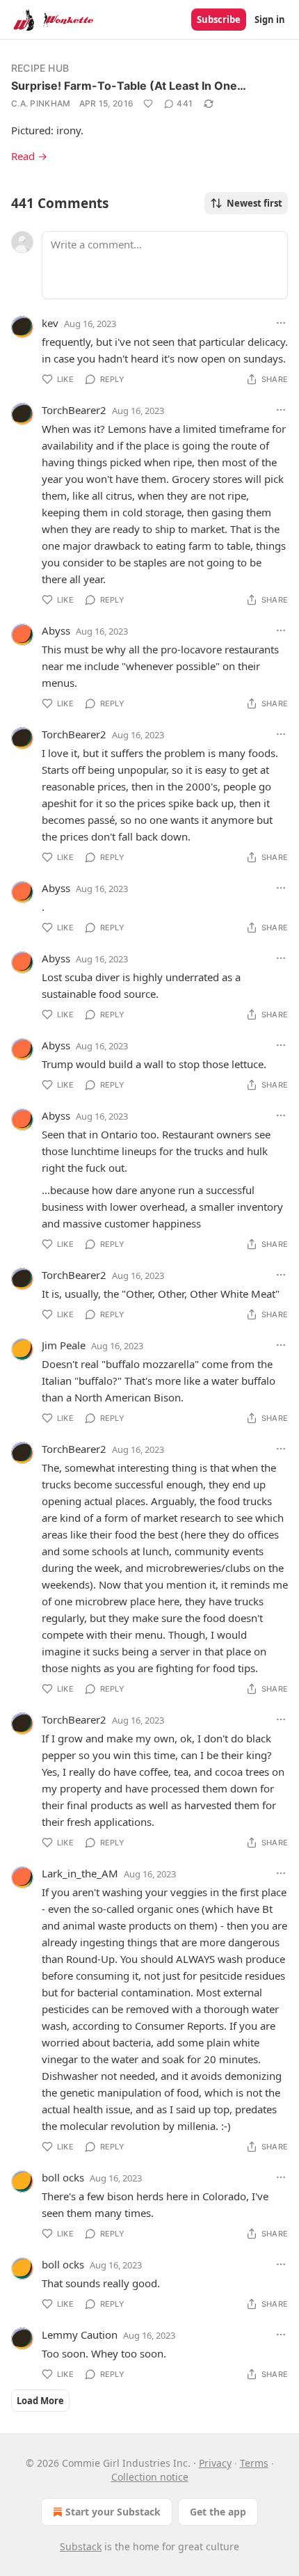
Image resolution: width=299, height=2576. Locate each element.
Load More (40, 2401)
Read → (29, 156)
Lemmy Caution (80, 2335)
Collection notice (150, 2477)
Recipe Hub (40, 68)
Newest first (254, 203)
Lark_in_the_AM (80, 1873)
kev (50, 323)
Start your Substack (113, 2512)
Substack (81, 2546)
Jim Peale (64, 1345)
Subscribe (219, 19)
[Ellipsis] (281, 323)
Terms (254, 2463)
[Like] (148, 104)
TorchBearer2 (74, 410)
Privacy (215, 2463)
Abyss (56, 630)
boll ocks (63, 2177)
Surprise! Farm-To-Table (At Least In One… (129, 86)
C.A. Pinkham (41, 103)
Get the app (218, 2512)
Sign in (270, 19)
